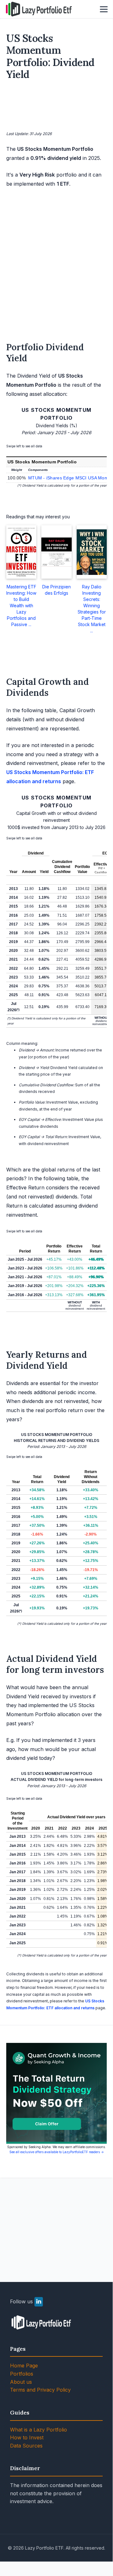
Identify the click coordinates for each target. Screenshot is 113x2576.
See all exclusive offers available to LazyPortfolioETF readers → (57, 2152)
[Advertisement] (57, 107)
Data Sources (26, 2446)
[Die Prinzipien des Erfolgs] (56, 552)
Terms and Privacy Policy (40, 2390)
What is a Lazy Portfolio (39, 2430)
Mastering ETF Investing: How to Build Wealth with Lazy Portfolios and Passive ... (21, 606)
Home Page (24, 2366)
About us (21, 2382)
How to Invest (27, 2437)
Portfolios (22, 2374)
